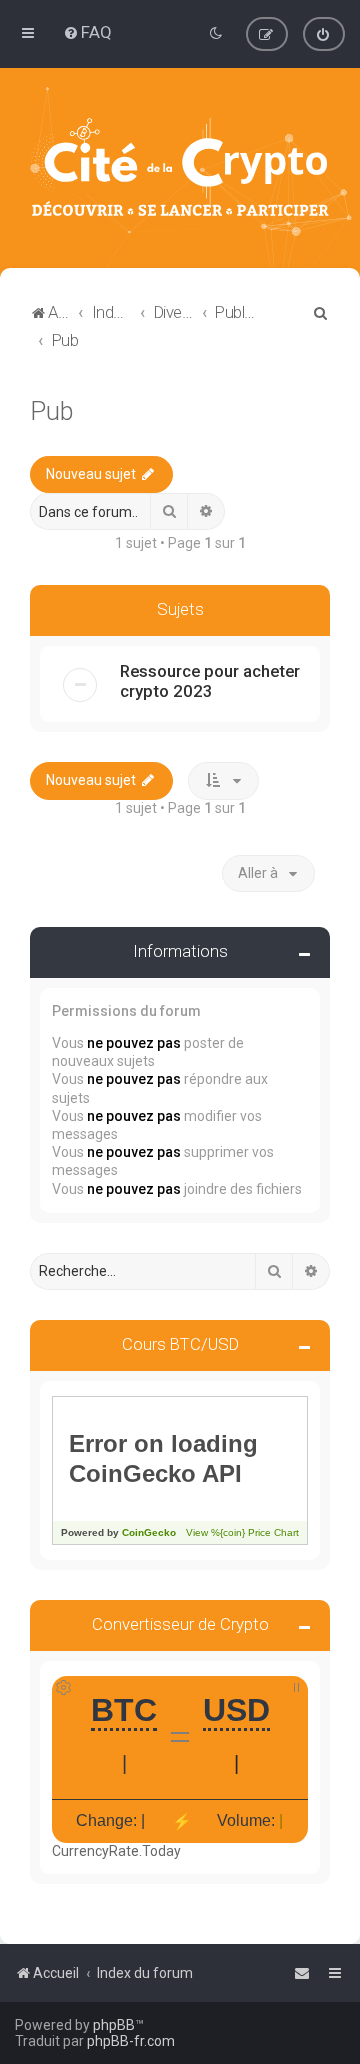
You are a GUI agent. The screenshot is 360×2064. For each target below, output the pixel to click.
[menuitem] (87, 32)
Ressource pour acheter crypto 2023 (210, 681)
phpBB (114, 2025)
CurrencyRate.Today (116, 1851)
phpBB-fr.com (131, 2041)
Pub (51, 411)
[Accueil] (180, 168)
